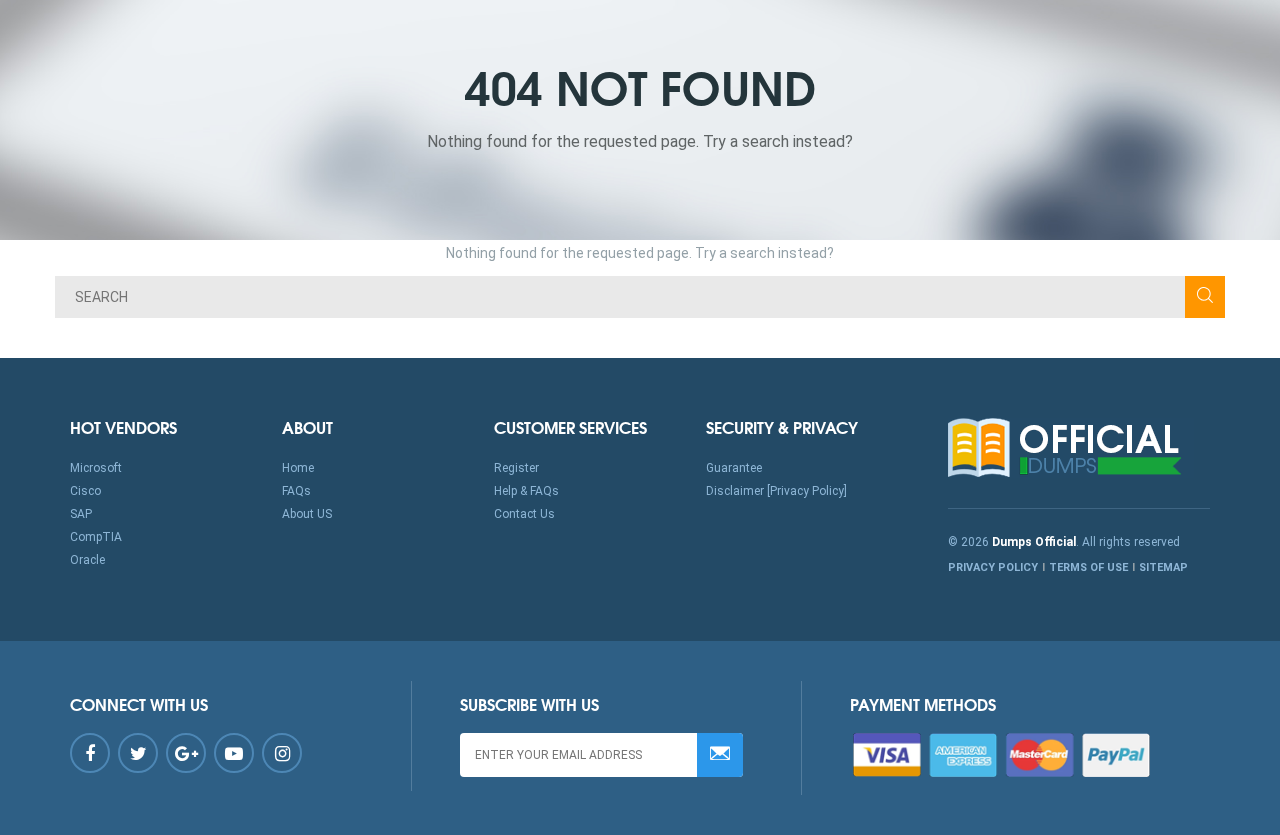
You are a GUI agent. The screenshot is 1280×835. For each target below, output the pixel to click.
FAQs (296, 491)
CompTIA (96, 537)
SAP (81, 514)
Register (516, 468)
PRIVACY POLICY (993, 567)
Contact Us (524, 514)
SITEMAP (1163, 567)
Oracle (87, 560)
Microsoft (96, 468)
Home (298, 468)
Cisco (85, 491)
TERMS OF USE (1088, 567)
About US (307, 514)
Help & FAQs (526, 491)
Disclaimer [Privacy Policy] (776, 491)
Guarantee (734, 468)
